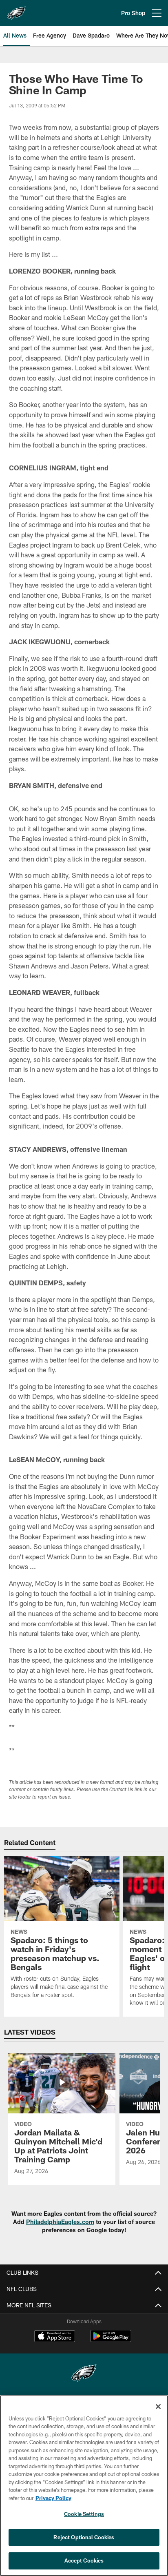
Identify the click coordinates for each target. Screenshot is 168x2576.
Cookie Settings (84, 2514)
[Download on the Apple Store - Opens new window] (55, 2337)
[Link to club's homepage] (16, 10)
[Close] (158, 2407)
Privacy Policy (53, 2498)
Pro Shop (133, 13)
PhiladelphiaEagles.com (60, 2222)
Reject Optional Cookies (84, 2537)
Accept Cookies (84, 2560)
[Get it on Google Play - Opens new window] (111, 2340)
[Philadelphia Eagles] (84, 2374)
